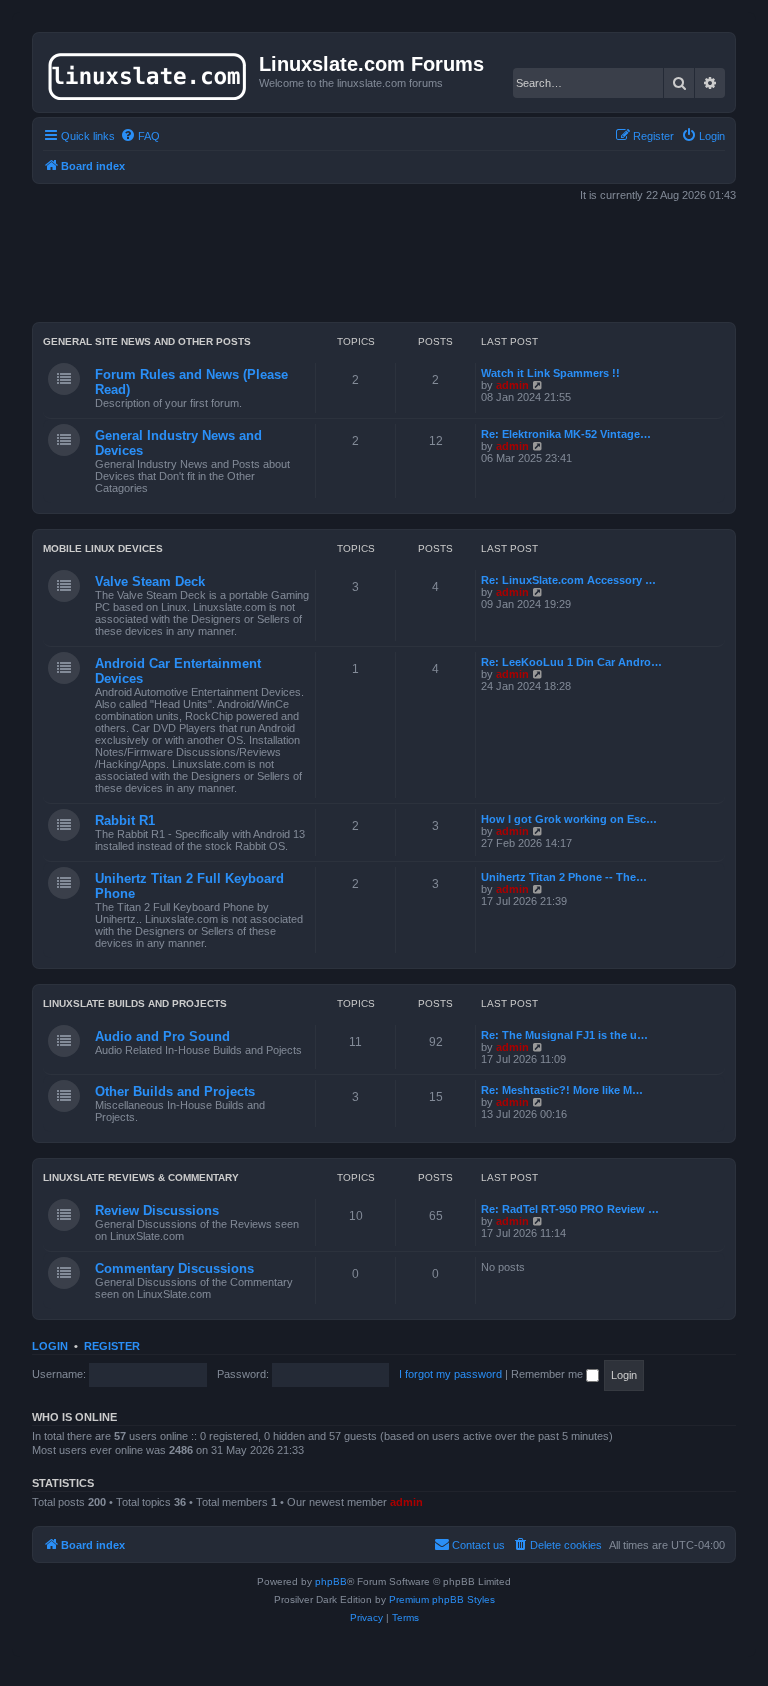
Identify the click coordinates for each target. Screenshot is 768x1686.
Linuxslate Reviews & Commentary (141, 1177)
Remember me (548, 1374)
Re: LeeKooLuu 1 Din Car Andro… (571, 662)
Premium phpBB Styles (442, 1599)
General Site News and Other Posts (147, 341)
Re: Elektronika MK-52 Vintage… (566, 434)
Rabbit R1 (125, 820)
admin (512, 385)
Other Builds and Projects (175, 1091)
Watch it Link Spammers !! (550, 373)
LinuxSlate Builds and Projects (135, 1003)
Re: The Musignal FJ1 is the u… (564, 1035)
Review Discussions (157, 1210)
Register (112, 1346)
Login (50, 1346)
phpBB (331, 1581)
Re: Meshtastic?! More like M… (562, 1090)
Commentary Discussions (174, 1268)
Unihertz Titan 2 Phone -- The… (564, 877)
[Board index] (148, 72)
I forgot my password (450, 1374)
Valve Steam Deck (150, 581)
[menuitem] (140, 136)
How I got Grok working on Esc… (569, 819)
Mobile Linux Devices (103, 548)
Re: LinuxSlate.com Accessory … (568, 580)
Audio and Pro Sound (162, 1036)
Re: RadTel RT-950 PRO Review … (570, 1209)
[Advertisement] (396, 264)
